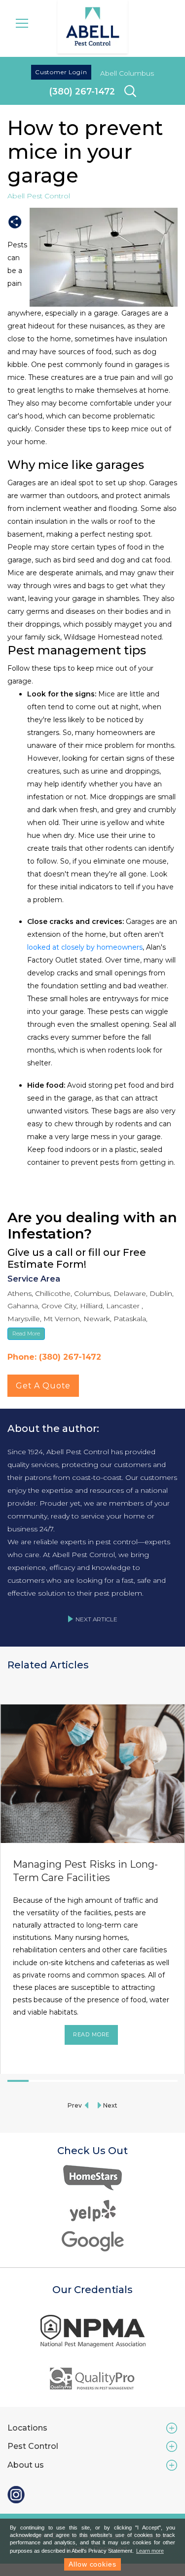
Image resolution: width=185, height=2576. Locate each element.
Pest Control (33, 2446)
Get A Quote (43, 1386)
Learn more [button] (150, 2551)
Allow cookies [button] (92, 2564)
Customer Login (61, 72)
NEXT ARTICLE (96, 1619)
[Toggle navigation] (22, 22)
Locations (27, 2428)
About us (26, 2465)
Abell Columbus (127, 73)
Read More (92, 2034)
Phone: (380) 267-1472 (54, 1357)
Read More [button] (26, 1334)
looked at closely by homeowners (85, 947)
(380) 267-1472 (82, 91)
